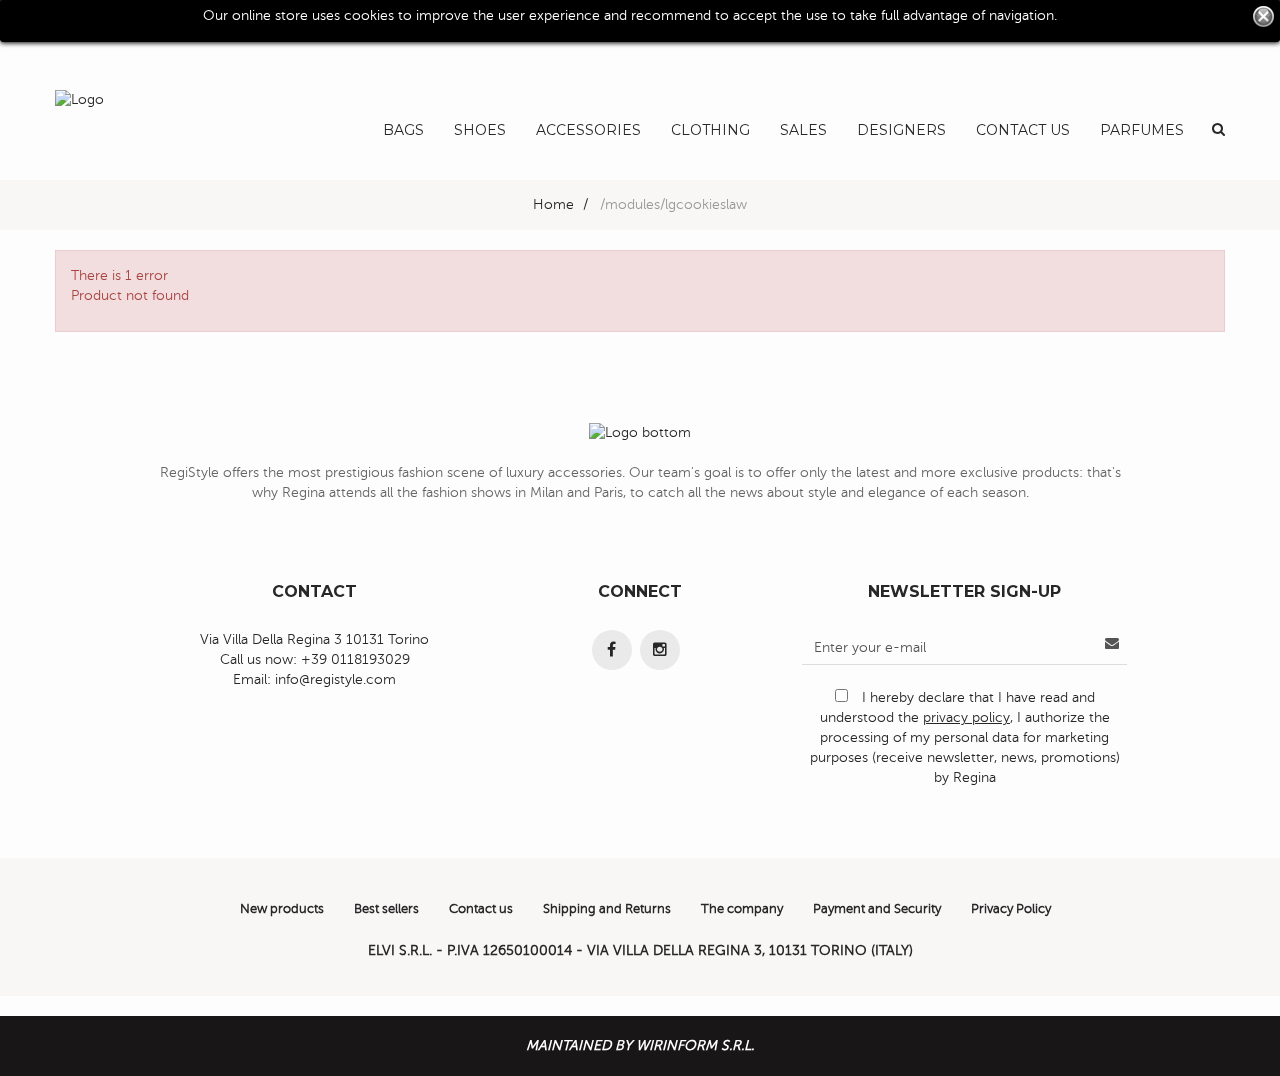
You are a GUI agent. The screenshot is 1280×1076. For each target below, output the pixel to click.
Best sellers (386, 909)
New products (282, 909)
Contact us (481, 909)
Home (553, 204)
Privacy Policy (1011, 909)
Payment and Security (877, 909)
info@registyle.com (335, 679)
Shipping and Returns (607, 909)
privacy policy (966, 717)
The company (742, 909)
